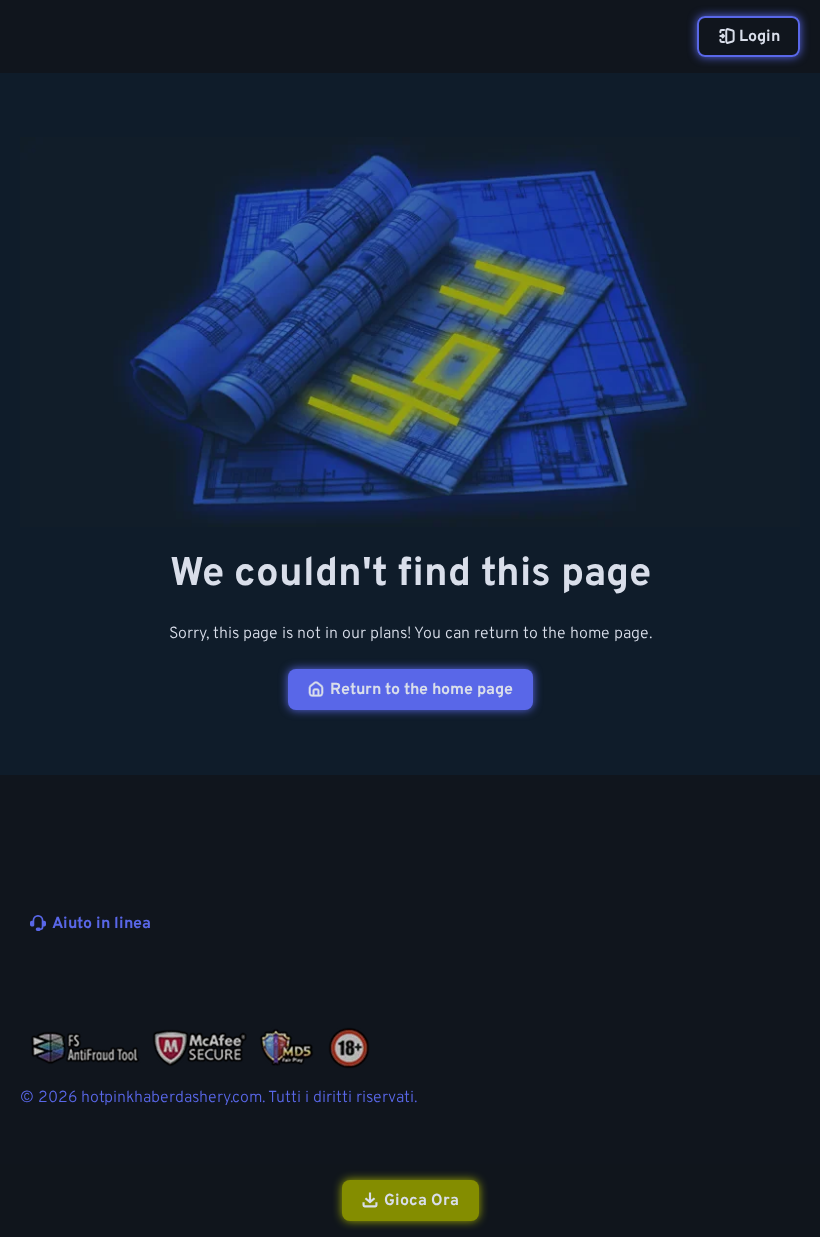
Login (759, 37)
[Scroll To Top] (778, 1115)
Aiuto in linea (101, 924)
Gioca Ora (421, 1201)
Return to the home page (421, 690)
